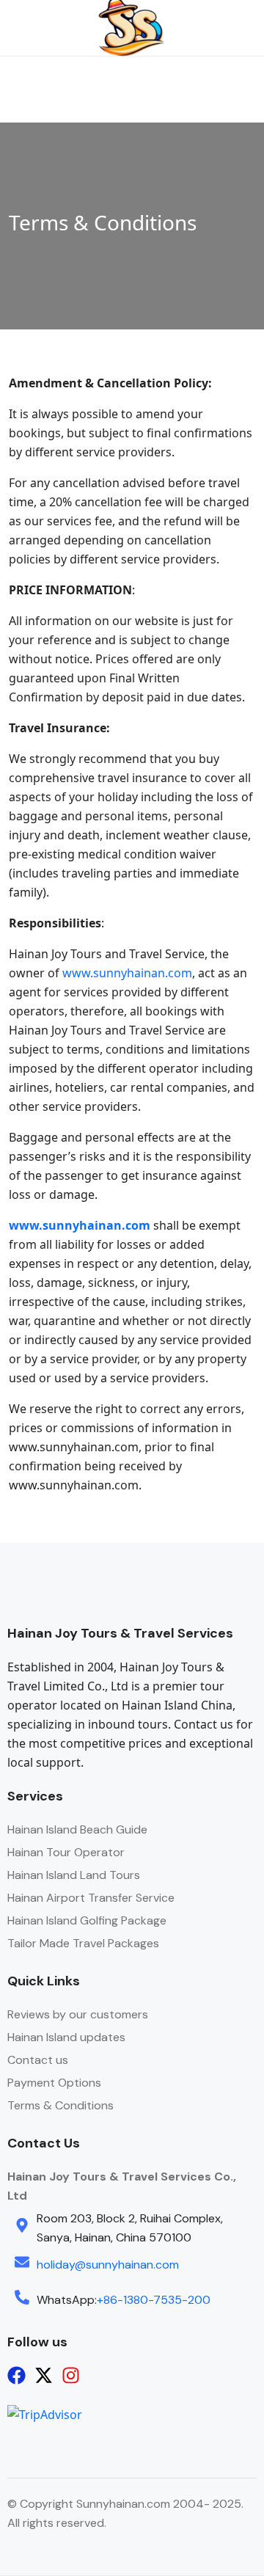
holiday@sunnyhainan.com (108, 2265)
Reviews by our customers (78, 2014)
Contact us (38, 2060)
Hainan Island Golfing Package (87, 1920)
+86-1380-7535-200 (154, 2300)
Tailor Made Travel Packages (83, 1943)
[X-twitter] (44, 2375)
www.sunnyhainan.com (127, 973)
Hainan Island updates (66, 2037)
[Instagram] (71, 2375)
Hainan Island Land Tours (74, 1875)
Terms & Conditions (60, 2105)
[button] (228, 28)
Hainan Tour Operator (66, 1852)
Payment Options (54, 2083)
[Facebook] (16, 2375)
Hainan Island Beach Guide (77, 1829)
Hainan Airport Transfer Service (91, 1898)
